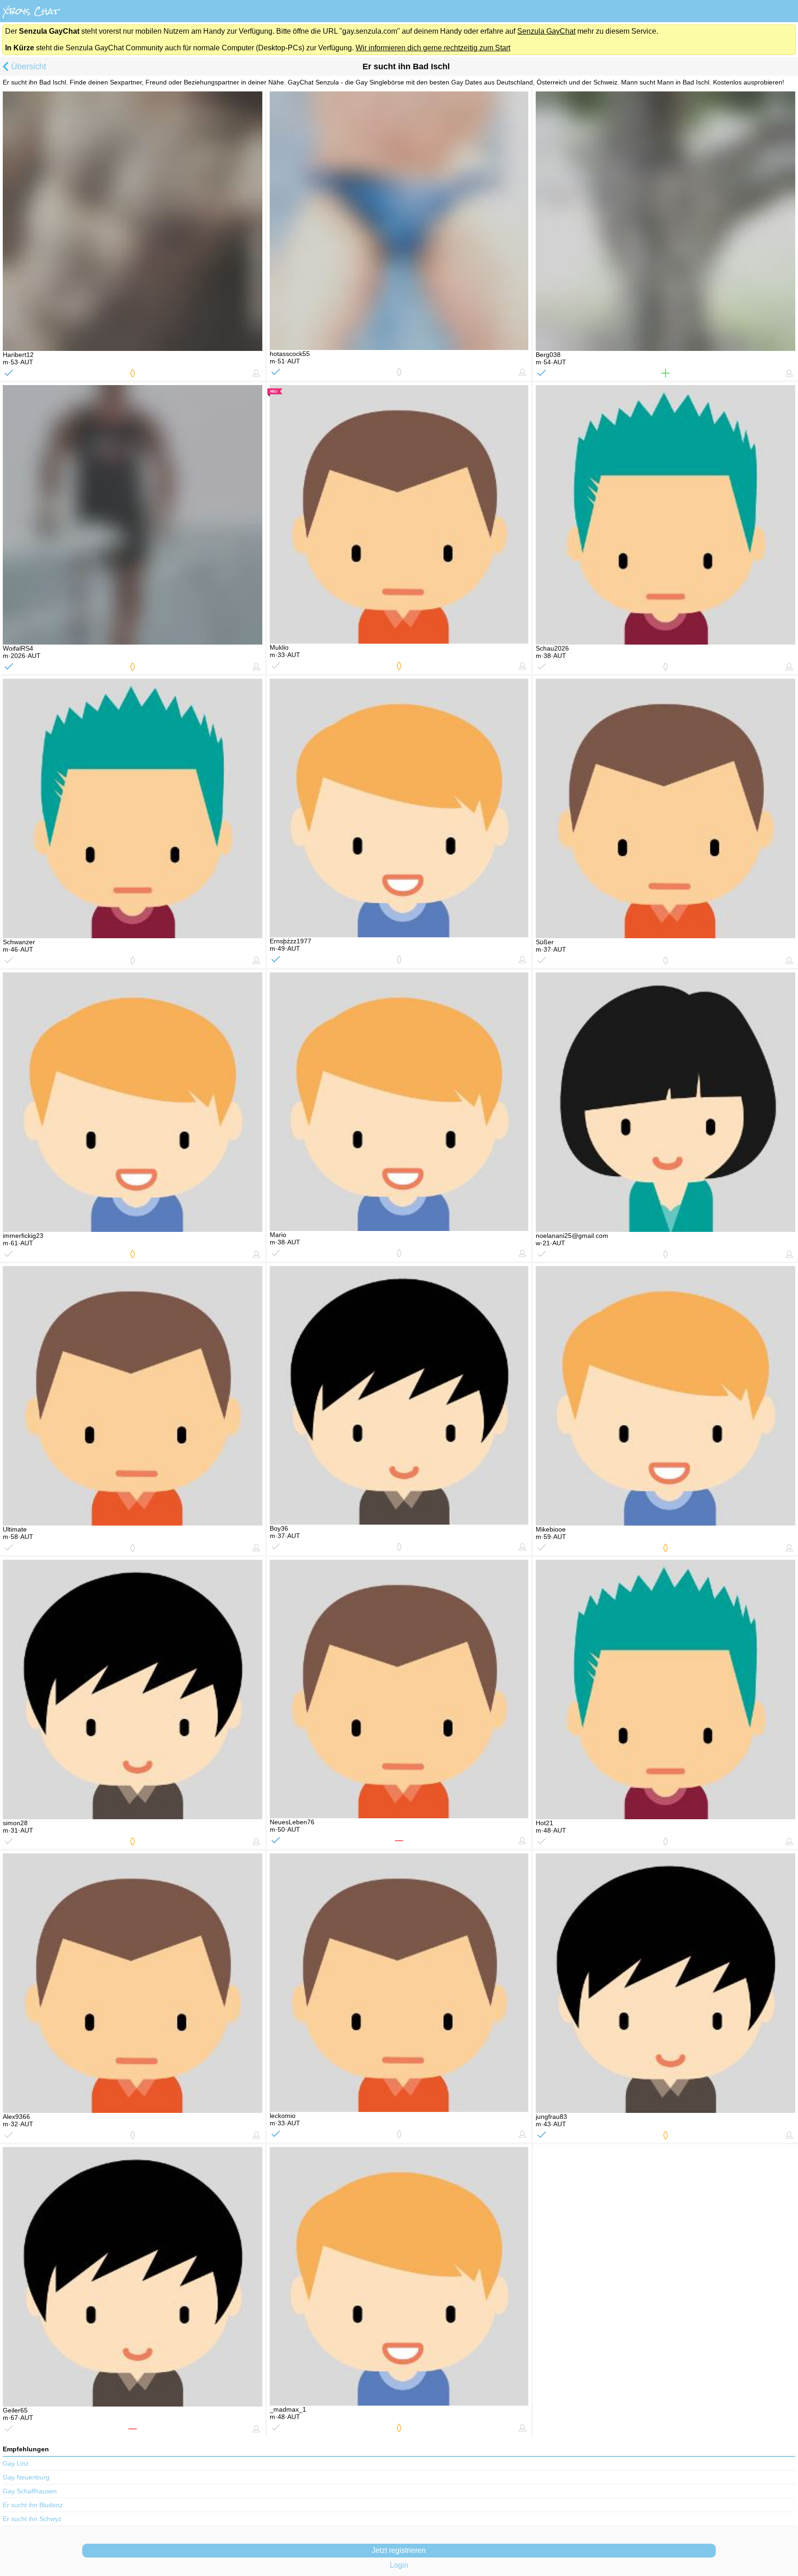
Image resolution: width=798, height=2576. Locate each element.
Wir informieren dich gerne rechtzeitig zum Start (433, 48)
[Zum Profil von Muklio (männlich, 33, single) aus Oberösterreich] (399, 514)
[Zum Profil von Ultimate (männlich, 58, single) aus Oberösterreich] (133, 1396)
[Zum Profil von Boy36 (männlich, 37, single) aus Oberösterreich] (399, 1395)
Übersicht (29, 66)
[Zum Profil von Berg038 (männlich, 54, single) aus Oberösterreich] (665, 221)
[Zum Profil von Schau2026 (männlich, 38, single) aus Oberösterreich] (665, 515)
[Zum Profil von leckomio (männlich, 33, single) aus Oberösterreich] (399, 1983)
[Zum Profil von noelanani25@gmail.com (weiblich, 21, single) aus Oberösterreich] (665, 1102)
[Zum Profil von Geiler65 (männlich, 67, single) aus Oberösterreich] (133, 2277)
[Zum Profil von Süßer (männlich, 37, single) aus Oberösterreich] (665, 808)
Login (399, 2565)
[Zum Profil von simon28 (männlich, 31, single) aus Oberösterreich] (133, 1689)
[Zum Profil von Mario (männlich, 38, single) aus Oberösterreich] (399, 1102)
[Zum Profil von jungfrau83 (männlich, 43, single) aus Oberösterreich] (665, 1983)
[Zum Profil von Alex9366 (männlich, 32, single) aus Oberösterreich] (133, 1983)
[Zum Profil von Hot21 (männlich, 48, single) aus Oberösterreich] (665, 1689)
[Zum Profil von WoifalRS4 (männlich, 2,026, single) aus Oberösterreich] (133, 515)
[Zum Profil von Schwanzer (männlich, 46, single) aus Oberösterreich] (133, 808)
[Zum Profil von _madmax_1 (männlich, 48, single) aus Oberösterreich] (399, 2276)
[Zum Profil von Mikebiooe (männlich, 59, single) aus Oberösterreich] (665, 1396)
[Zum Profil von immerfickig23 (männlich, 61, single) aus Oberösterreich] (133, 1102)
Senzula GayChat (546, 31)
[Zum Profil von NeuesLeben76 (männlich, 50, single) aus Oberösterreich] (399, 1689)
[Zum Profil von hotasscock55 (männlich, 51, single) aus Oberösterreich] (399, 221)
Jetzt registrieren (399, 2550)
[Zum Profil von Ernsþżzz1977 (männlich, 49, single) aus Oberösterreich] (399, 808)
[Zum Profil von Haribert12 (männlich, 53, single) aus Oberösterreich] (133, 221)
